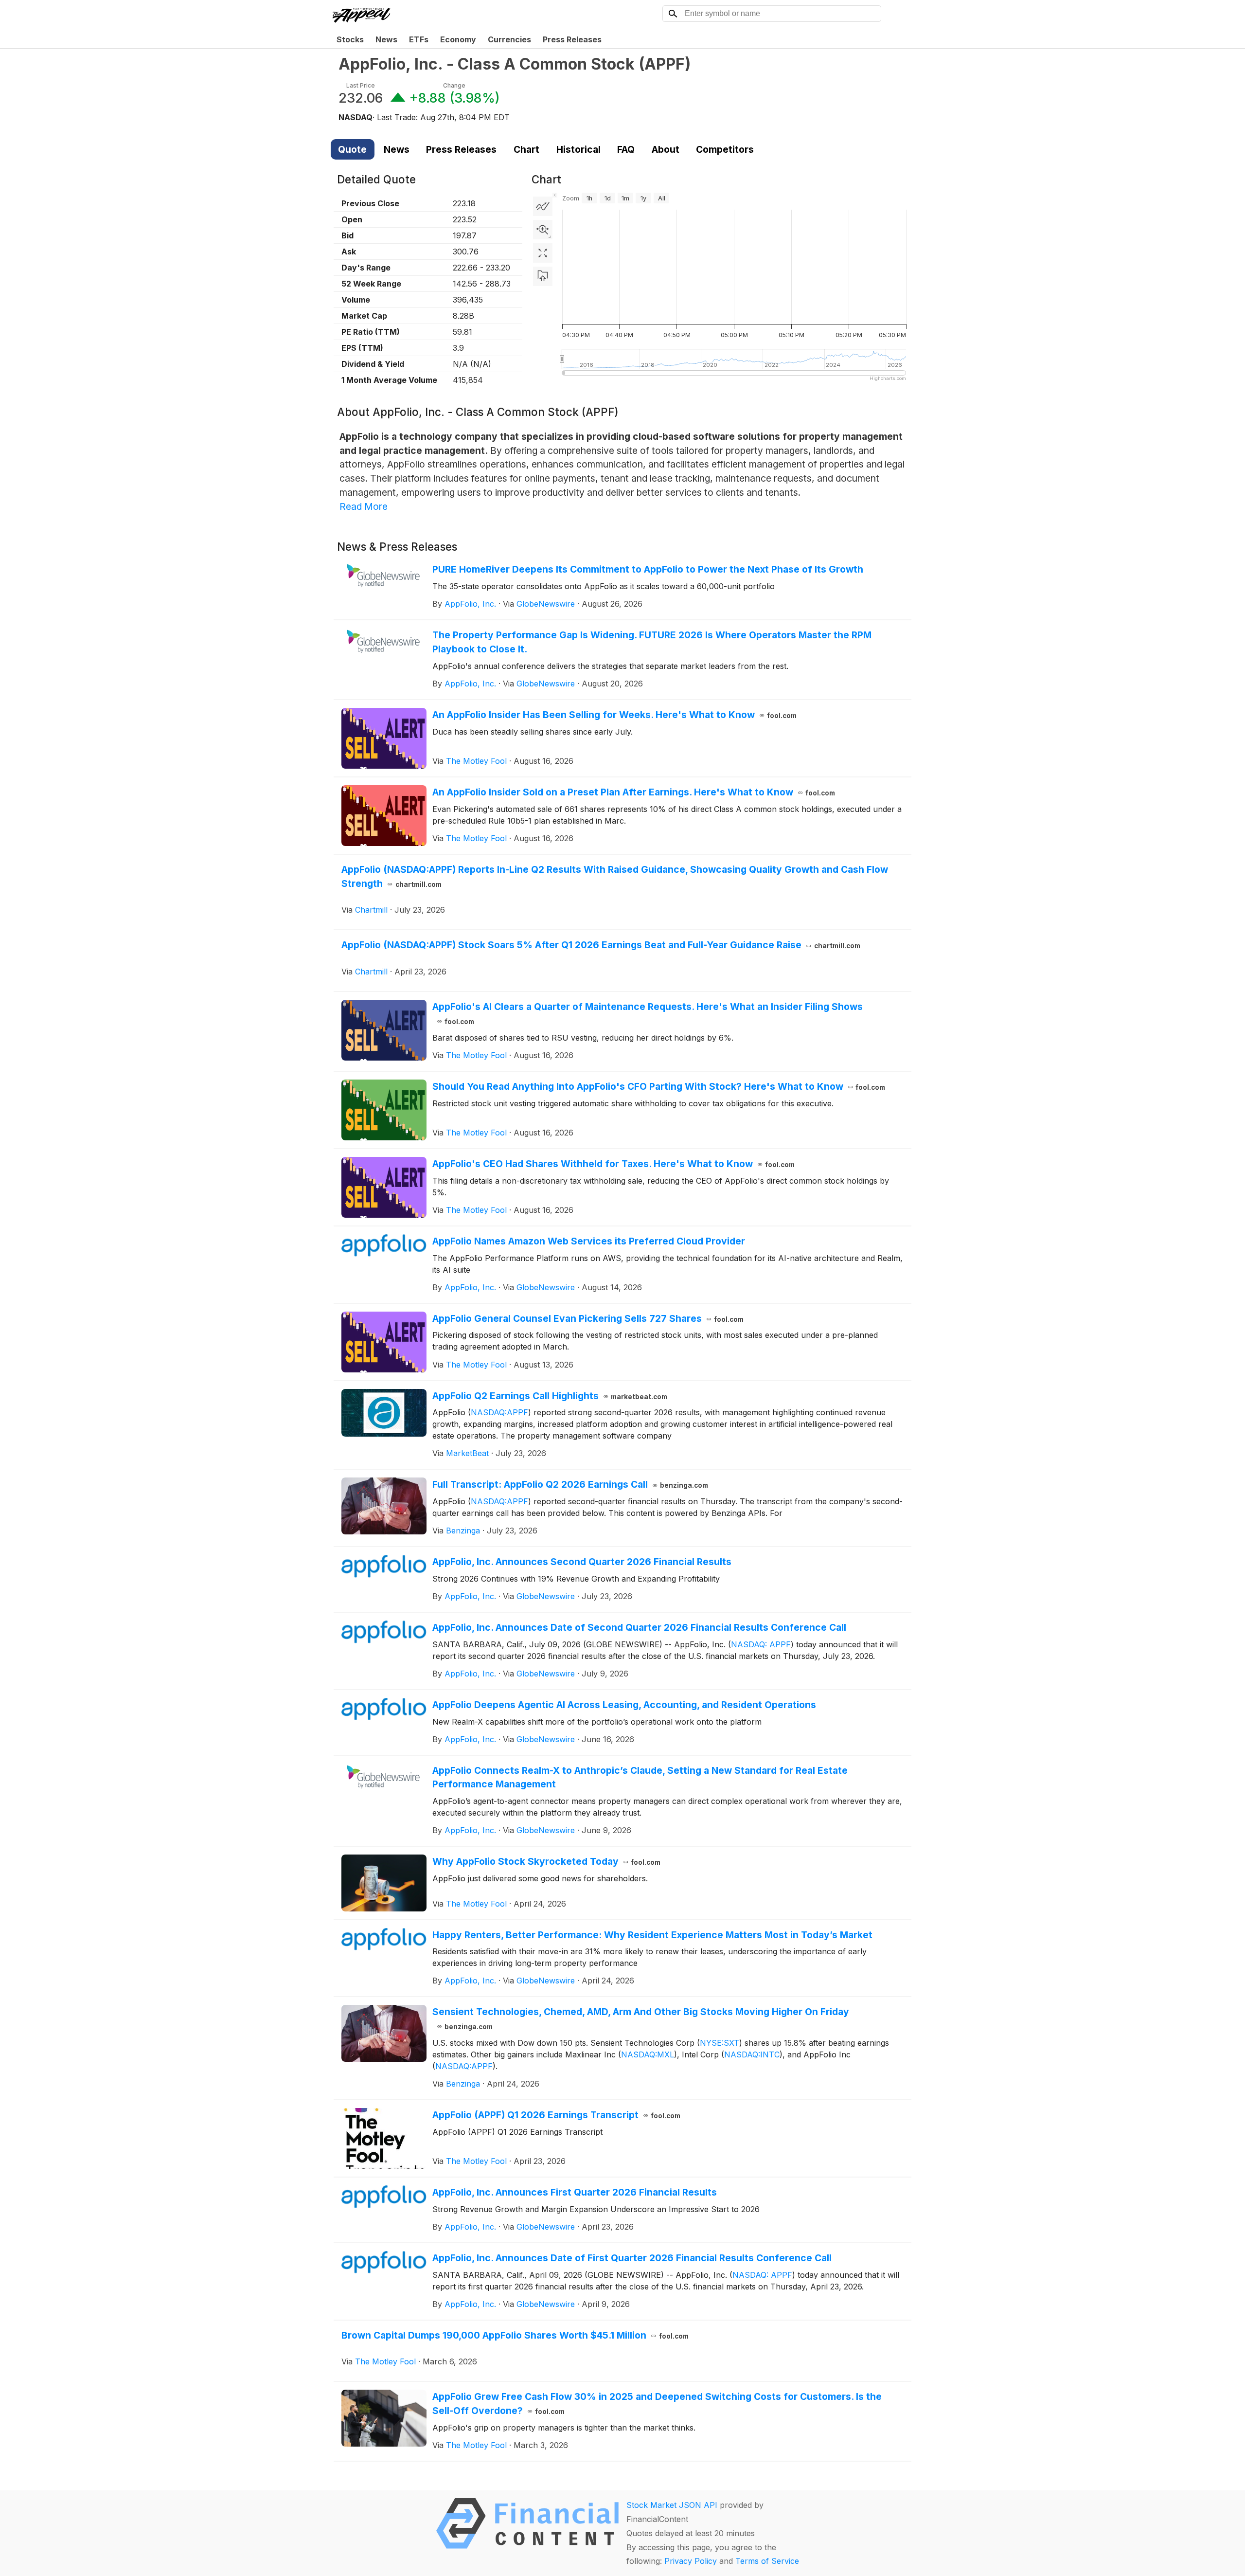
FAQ (626, 149)
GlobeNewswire (546, 604)
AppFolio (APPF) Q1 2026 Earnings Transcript (557, 2115)
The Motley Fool (476, 761)
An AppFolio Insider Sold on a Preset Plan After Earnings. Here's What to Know (634, 792)
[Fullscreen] (543, 253)
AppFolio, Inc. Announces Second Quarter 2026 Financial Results (582, 1562)
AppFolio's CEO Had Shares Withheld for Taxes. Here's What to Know (614, 1164)
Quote (352, 149)
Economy (458, 39)
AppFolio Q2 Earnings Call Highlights (550, 1396)
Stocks (350, 39)
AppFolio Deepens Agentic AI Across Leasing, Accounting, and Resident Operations (624, 1705)
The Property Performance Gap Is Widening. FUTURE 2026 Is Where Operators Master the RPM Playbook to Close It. (652, 642)
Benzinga (463, 1531)
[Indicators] (543, 206)
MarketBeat (467, 1453)
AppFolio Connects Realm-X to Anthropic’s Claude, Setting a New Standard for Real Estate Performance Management (640, 1777)
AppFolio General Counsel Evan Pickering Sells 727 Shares (588, 1318)
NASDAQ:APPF (499, 1412)
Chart (526, 149)
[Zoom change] (543, 230)
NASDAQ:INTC (752, 2054)
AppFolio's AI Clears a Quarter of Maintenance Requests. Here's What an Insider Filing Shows (648, 1013)
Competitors (725, 149)
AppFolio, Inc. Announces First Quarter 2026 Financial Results (575, 2192)
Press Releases (572, 39)
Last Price (361, 85)
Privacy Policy (691, 2561)
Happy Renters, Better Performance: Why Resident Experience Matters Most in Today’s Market (652, 1935)
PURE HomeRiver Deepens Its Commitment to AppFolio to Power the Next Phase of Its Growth (648, 569)
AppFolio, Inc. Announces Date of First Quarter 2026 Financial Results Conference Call (632, 2258)
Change (454, 85)
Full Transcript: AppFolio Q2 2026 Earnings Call (570, 1484)
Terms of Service (767, 2561)
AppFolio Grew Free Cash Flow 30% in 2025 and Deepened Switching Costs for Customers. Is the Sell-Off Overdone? (657, 2404)
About (666, 149)
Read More (364, 506)
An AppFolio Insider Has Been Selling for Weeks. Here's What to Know (615, 715)
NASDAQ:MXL (648, 2054)
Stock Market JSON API (672, 2505)
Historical (578, 149)
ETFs (419, 39)
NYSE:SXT (720, 2043)
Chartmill (371, 910)
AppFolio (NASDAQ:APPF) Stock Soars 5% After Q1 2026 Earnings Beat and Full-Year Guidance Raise (601, 945)
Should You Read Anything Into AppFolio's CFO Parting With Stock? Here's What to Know (659, 1086)
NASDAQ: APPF (761, 1644)
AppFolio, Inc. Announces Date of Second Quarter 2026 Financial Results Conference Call (639, 1627)
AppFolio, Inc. (470, 604)
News (386, 39)
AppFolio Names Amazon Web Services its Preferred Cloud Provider (589, 1241)
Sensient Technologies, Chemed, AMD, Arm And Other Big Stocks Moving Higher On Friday (641, 2018)
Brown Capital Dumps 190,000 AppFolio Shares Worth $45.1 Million (515, 2335)
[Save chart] (543, 276)
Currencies (509, 39)
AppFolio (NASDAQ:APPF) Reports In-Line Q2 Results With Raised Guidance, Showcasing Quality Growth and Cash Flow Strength (615, 876)
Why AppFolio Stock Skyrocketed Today (547, 1861)
